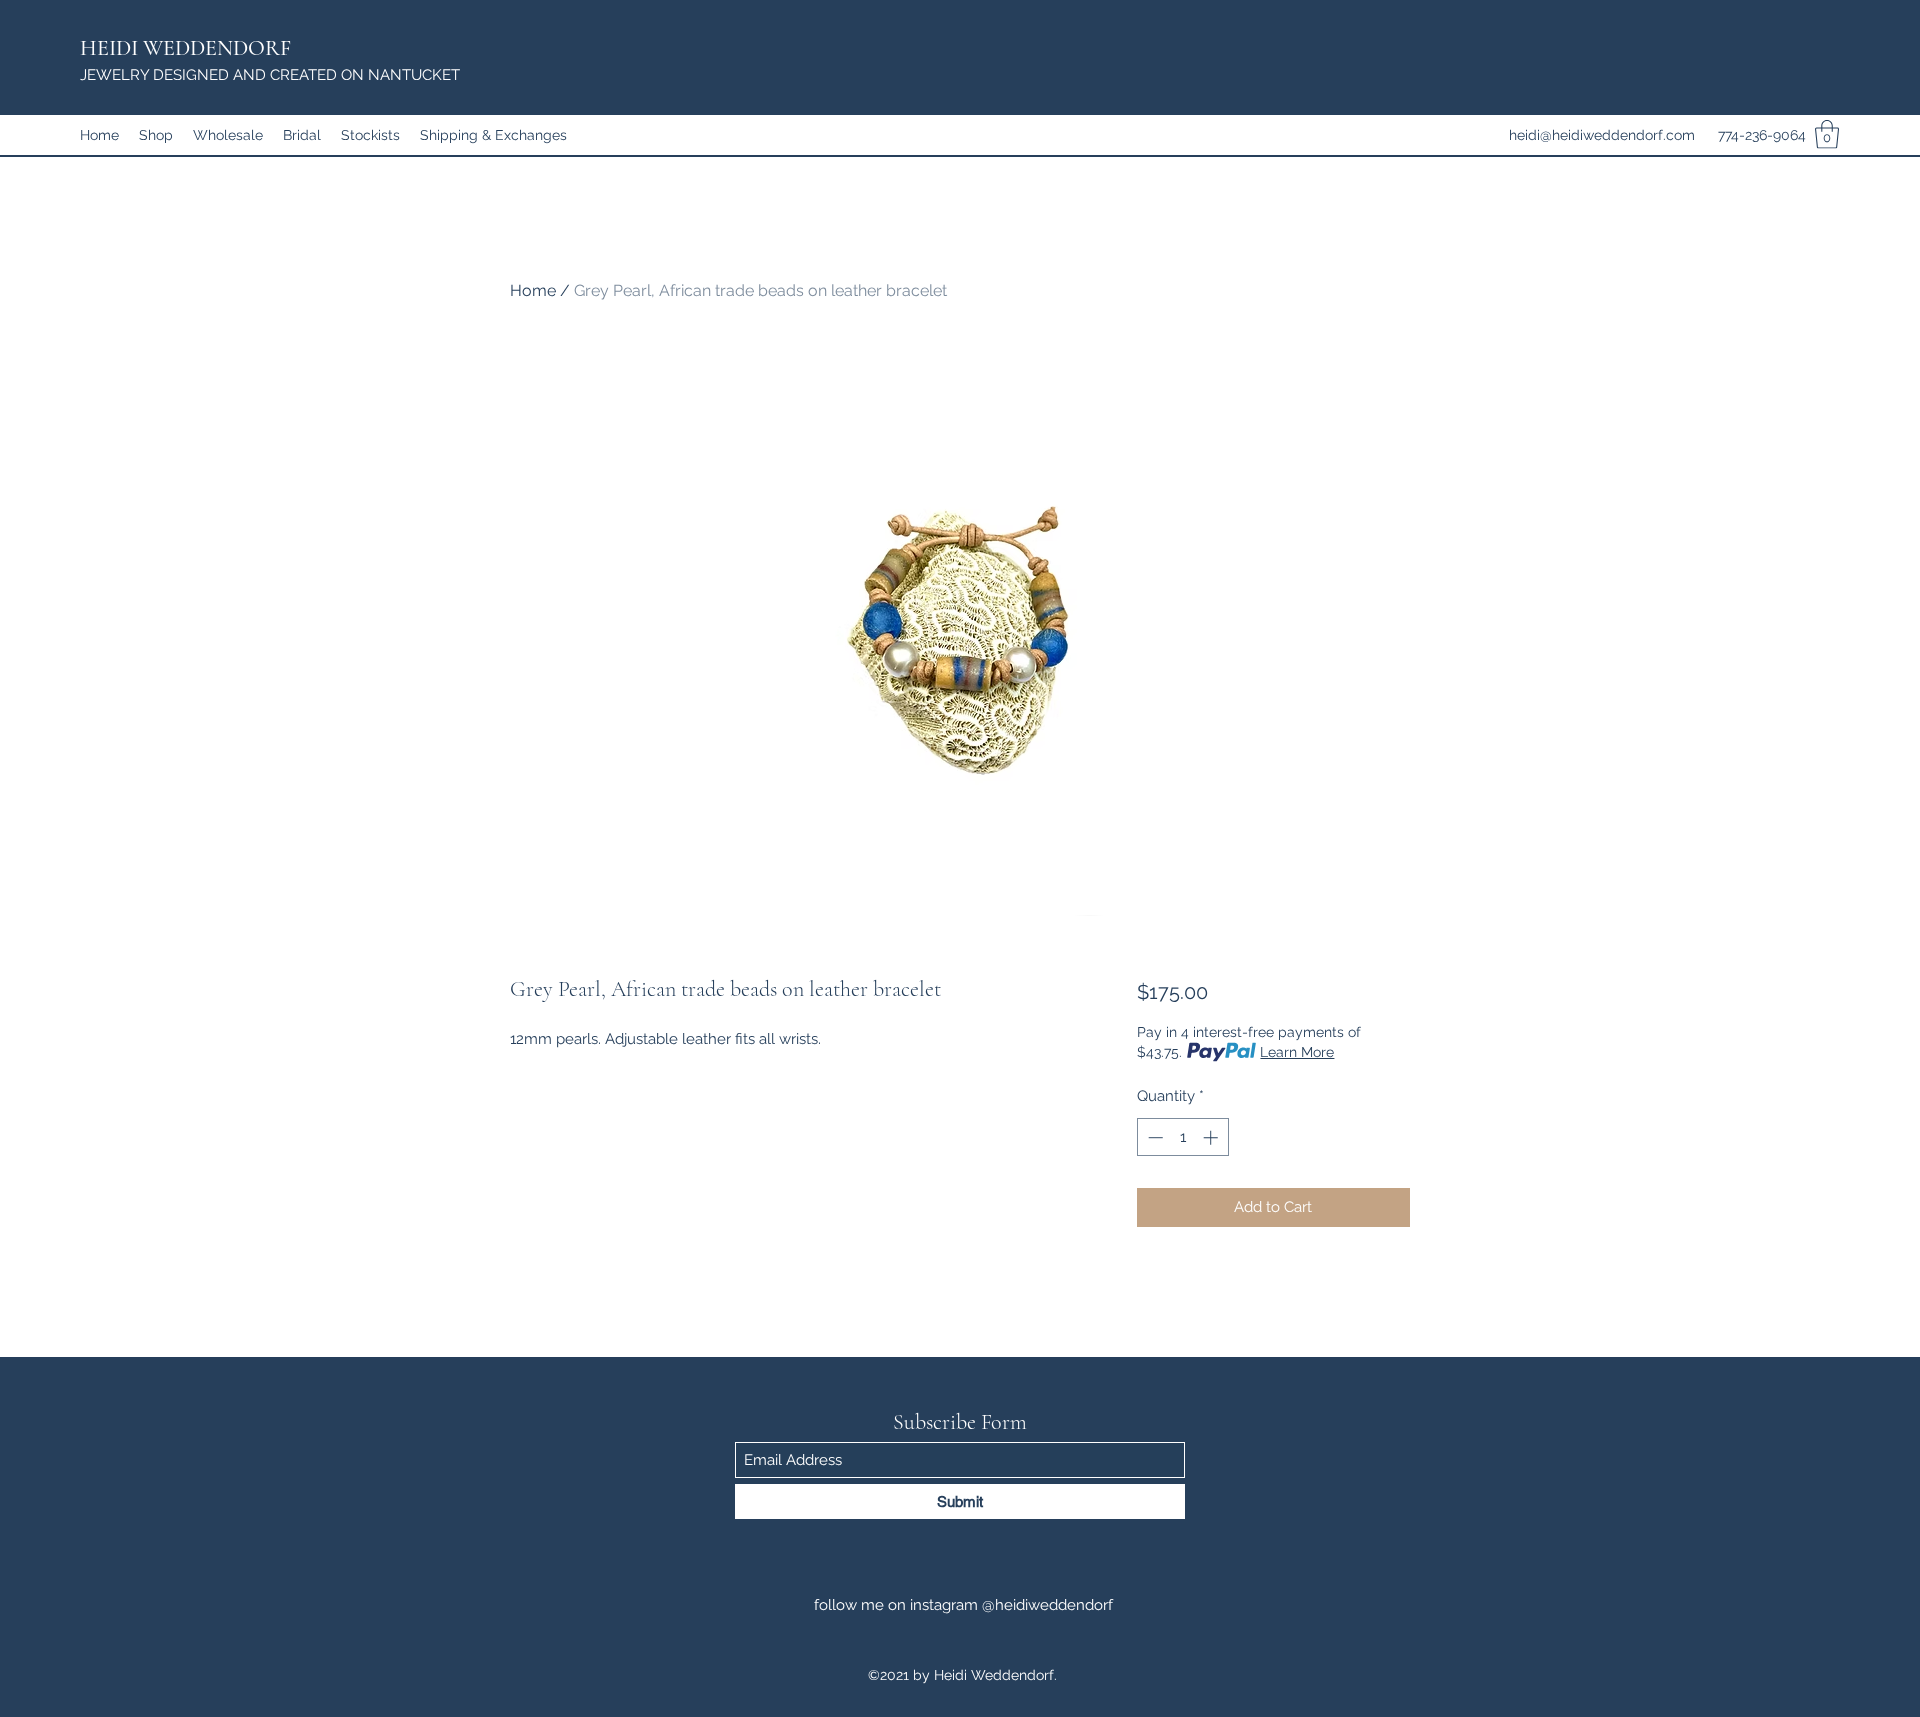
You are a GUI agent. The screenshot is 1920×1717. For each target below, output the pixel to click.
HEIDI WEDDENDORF (185, 48)
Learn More (1297, 1052)
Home (533, 290)
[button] (1827, 134)
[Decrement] (1153, 1137)
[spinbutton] (1182, 1137)
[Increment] (1212, 1137)
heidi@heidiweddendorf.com (1602, 135)
